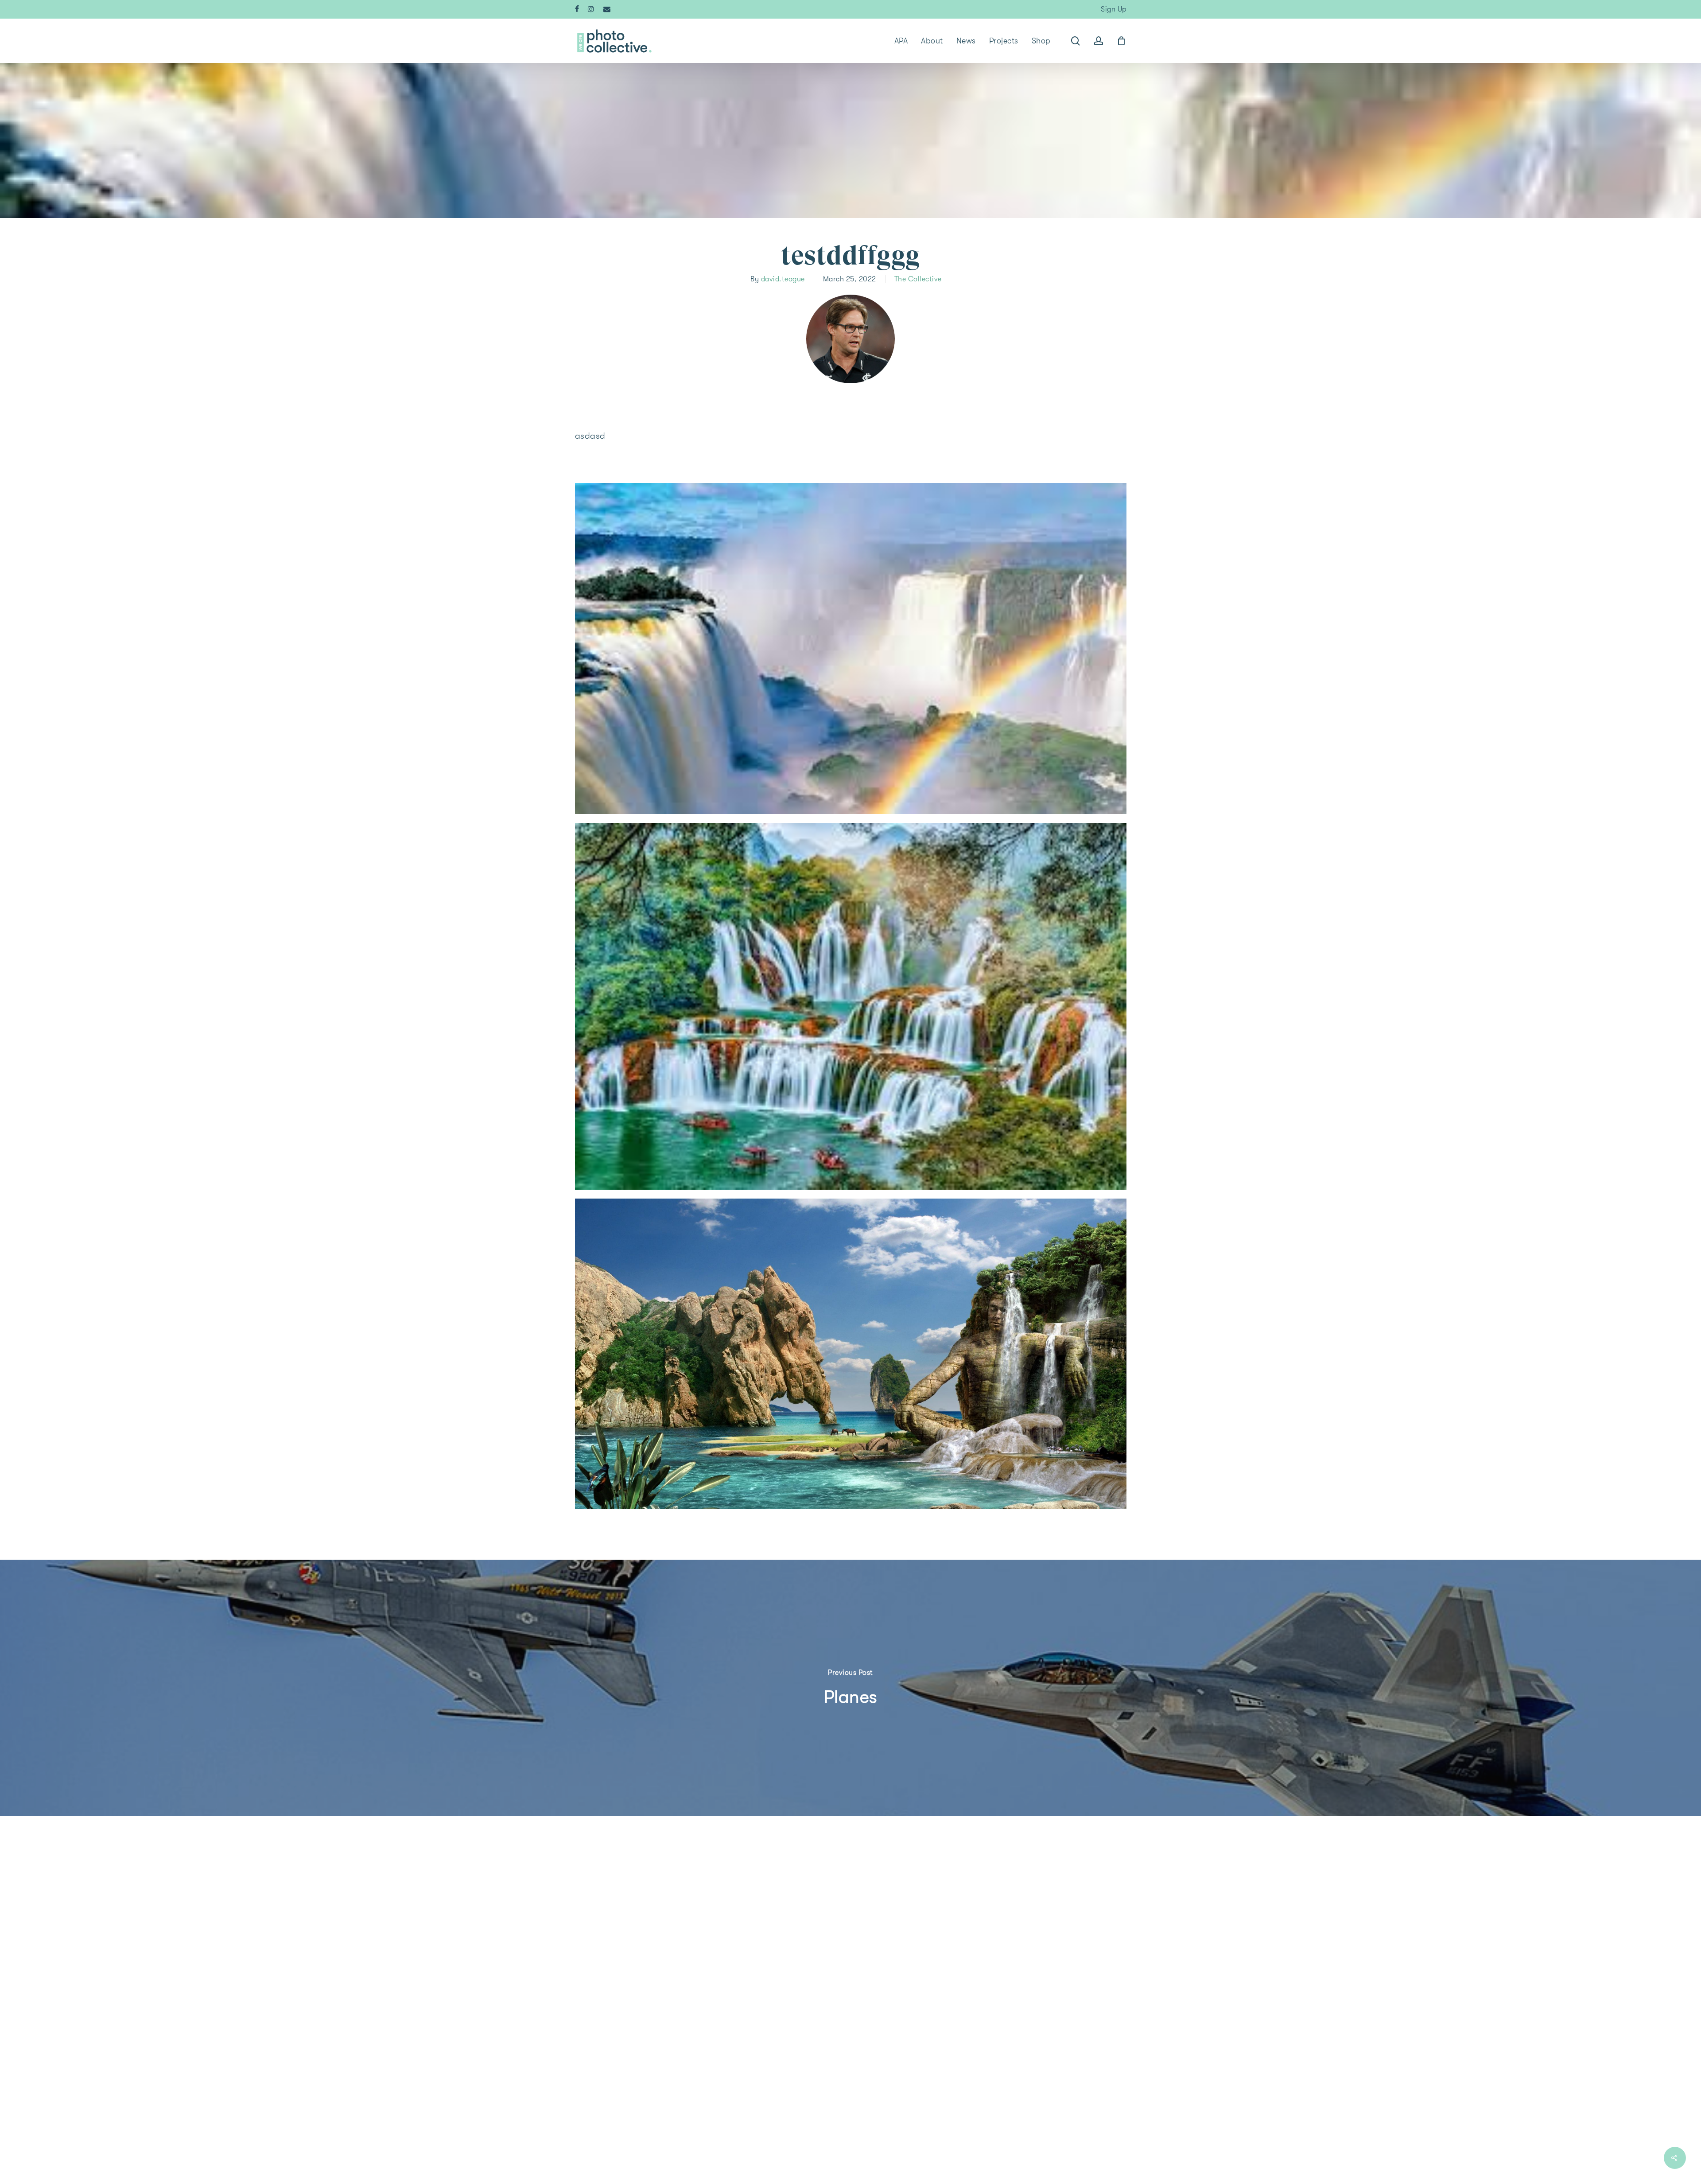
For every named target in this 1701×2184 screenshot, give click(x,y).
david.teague (783, 279)
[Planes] (850, 1688)
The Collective (918, 279)
